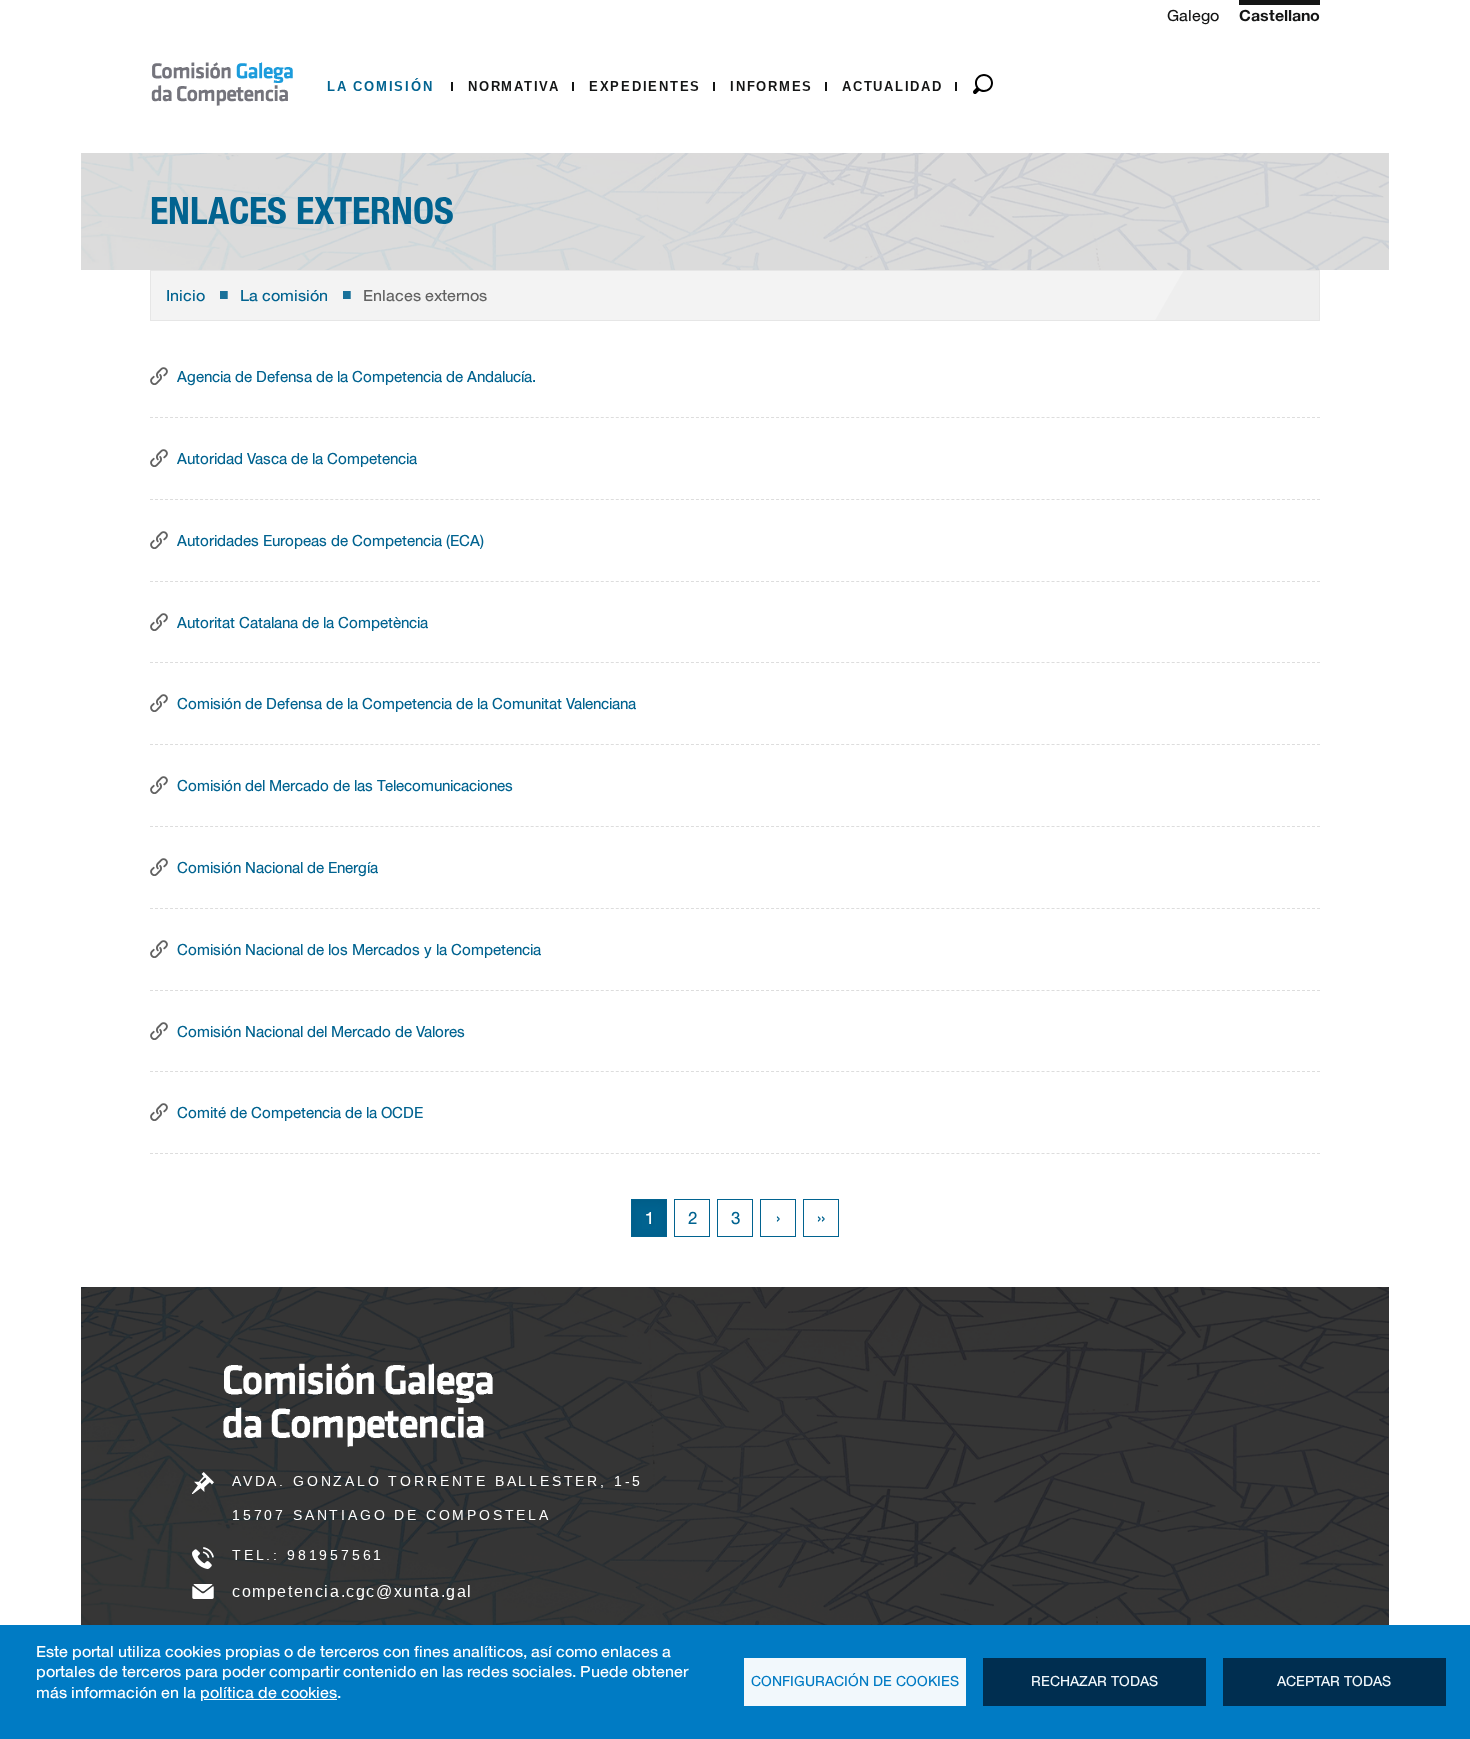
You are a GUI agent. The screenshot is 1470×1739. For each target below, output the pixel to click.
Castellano (1279, 15)
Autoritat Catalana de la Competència (302, 622)
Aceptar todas (1334, 1681)
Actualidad (892, 87)
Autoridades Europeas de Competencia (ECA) (330, 540)
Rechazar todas (1094, 1681)
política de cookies (268, 1692)
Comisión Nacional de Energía (277, 867)
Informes (771, 87)
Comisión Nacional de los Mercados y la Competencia (359, 949)
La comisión (383, 87)
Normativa (514, 87)
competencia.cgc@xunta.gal (352, 1591)
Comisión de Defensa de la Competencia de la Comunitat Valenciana (406, 703)
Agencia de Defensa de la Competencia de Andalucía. (356, 376)
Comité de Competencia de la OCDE (300, 1112)
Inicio (185, 295)
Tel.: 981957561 (308, 1555)
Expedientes (645, 87)
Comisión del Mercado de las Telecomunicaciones (345, 785)
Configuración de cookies (855, 1681)
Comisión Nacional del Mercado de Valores (321, 1031)
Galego (1193, 15)
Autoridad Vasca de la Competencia (297, 458)
